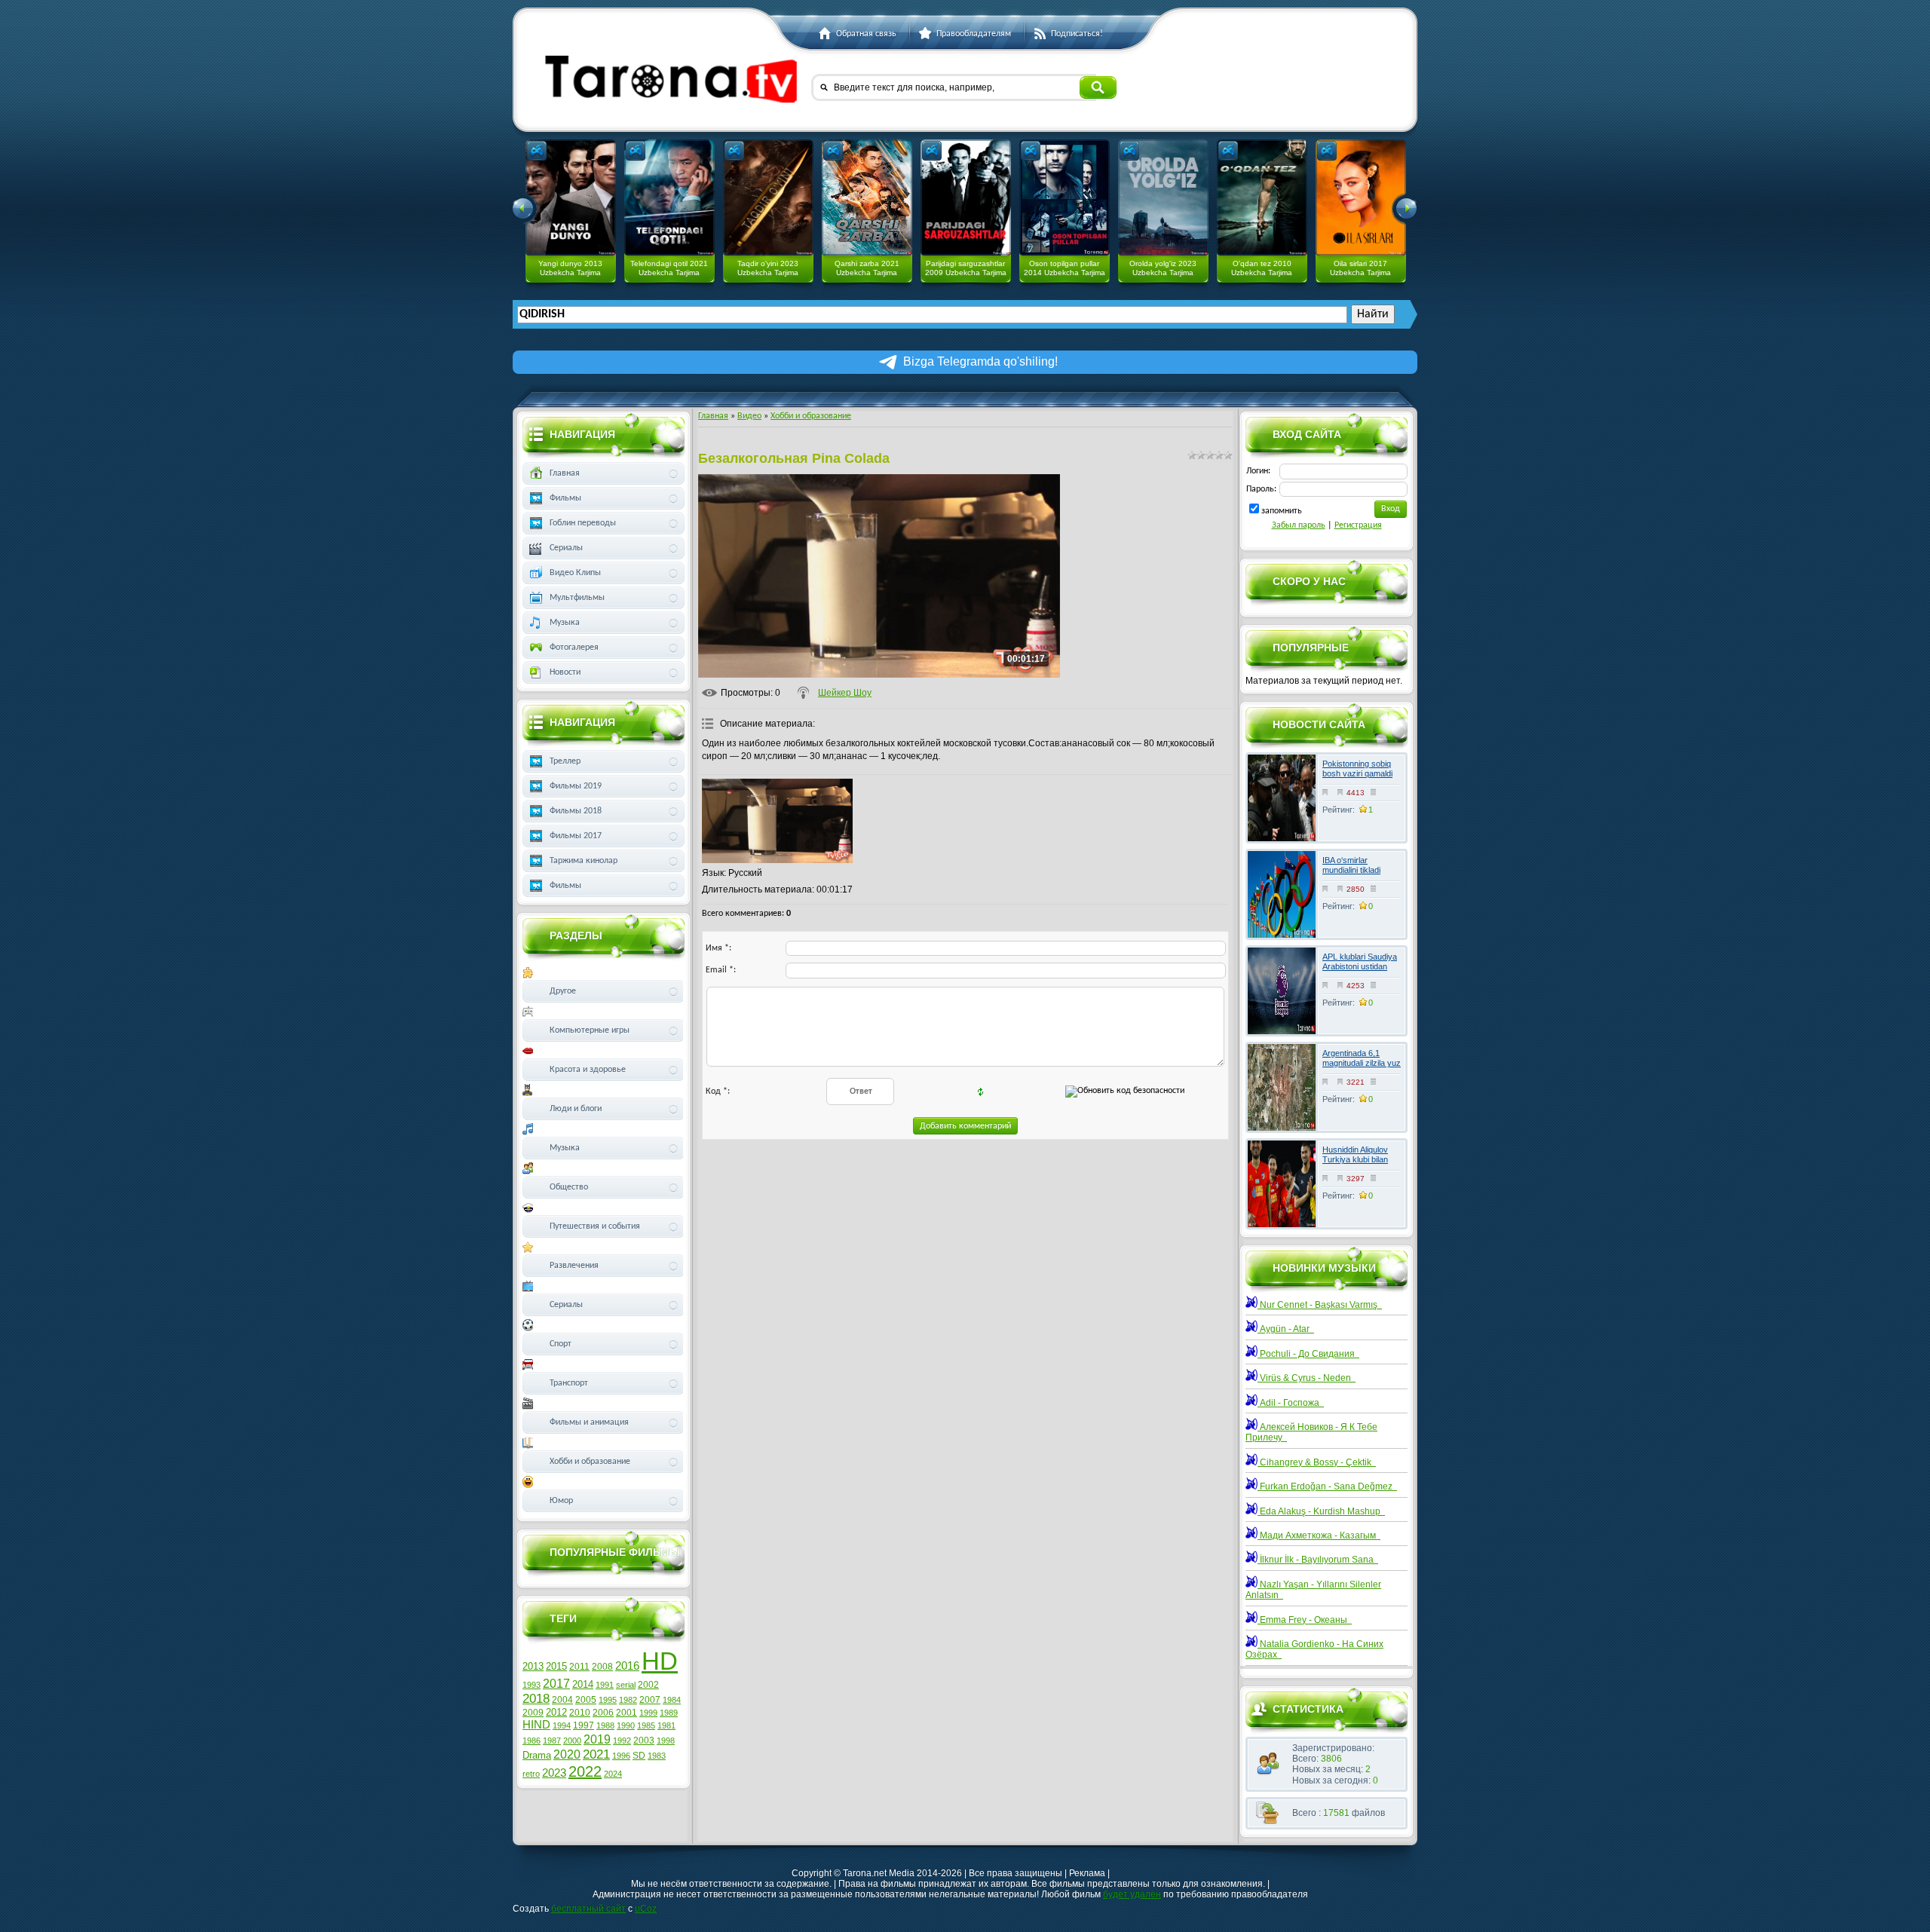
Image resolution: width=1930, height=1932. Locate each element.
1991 (605, 1685)
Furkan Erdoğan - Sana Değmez (1327, 1487)
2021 (596, 1754)
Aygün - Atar (1286, 1329)
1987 (552, 1741)
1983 (657, 1756)
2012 (556, 1712)
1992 (622, 1741)
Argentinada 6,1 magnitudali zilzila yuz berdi (1362, 1063)
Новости (565, 672)
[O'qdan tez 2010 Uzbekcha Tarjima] (1262, 197)
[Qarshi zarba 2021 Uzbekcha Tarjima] (867, 197)
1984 (672, 1700)
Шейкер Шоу (845, 693)
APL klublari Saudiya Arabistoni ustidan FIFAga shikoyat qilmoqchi (1360, 972)
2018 (536, 1698)
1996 (621, 1756)
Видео (749, 416)
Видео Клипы (575, 573)
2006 (603, 1713)
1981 (666, 1725)
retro (531, 1774)
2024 (613, 1774)
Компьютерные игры (590, 1030)
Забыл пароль (1299, 525)
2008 (602, 1667)
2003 (644, 1741)
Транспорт (569, 1383)
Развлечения (574, 1266)
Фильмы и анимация (589, 1422)
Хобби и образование (811, 416)
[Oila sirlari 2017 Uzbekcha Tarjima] (1361, 197)
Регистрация (1358, 525)
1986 (532, 1741)
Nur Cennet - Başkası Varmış (1320, 1305)
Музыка (565, 623)
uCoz (646, 1909)
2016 (627, 1666)
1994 (562, 1725)
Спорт (561, 1344)
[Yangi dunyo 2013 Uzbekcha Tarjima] (571, 197)
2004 (562, 1700)
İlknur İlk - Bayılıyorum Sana (1318, 1560)
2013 (533, 1666)
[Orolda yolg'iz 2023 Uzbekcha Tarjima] (1163, 197)
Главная (713, 416)
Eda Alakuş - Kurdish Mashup (1321, 1511)
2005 (586, 1700)
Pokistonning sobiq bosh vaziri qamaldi (1357, 769)
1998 (666, 1741)
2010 (580, 1713)
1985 (646, 1725)
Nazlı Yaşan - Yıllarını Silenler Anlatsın (1313, 1590)
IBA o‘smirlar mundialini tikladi (1351, 865)
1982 (628, 1700)
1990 (626, 1725)
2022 (585, 1771)
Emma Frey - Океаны (1305, 1620)
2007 (650, 1700)
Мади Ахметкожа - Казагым (1319, 1535)
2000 (572, 1741)
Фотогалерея (574, 648)
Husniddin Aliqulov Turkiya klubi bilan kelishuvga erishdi (1355, 1159)
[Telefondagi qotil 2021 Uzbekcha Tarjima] (669, 197)
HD (660, 1661)
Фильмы (565, 498)
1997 (584, 1725)
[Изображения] (777, 821)
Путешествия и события (595, 1226)
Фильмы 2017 (576, 836)
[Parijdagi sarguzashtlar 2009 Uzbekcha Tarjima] (966, 197)
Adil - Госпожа (1291, 1403)
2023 (554, 1773)
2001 (626, 1713)
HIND (536, 1725)
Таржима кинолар (584, 861)
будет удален (1132, 1894)
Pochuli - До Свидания (1308, 1354)
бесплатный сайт (588, 1909)
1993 (532, 1685)
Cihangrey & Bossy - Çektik (1317, 1462)
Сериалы (566, 548)
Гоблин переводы (583, 523)
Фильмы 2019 (576, 786)
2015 (556, 1666)
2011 (579, 1667)
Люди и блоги (576, 1109)
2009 (533, 1713)
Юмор (561, 1501)
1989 (669, 1713)
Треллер (565, 761)
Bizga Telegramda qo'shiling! (980, 361)
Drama (537, 1755)
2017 (556, 1684)
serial (626, 1685)
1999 (648, 1713)
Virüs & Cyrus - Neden (1307, 1378)
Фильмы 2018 (576, 811)
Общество (569, 1187)
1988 (605, 1725)
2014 (583, 1684)
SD (639, 1756)
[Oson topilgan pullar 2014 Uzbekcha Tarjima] (1065, 197)
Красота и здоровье (588, 1070)
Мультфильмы (577, 598)
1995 (608, 1700)
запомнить (1282, 511)
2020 (567, 1754)
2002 (648, 1685)
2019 (597, 1739)
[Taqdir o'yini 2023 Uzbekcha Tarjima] (768, 197)
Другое (563, 991)
